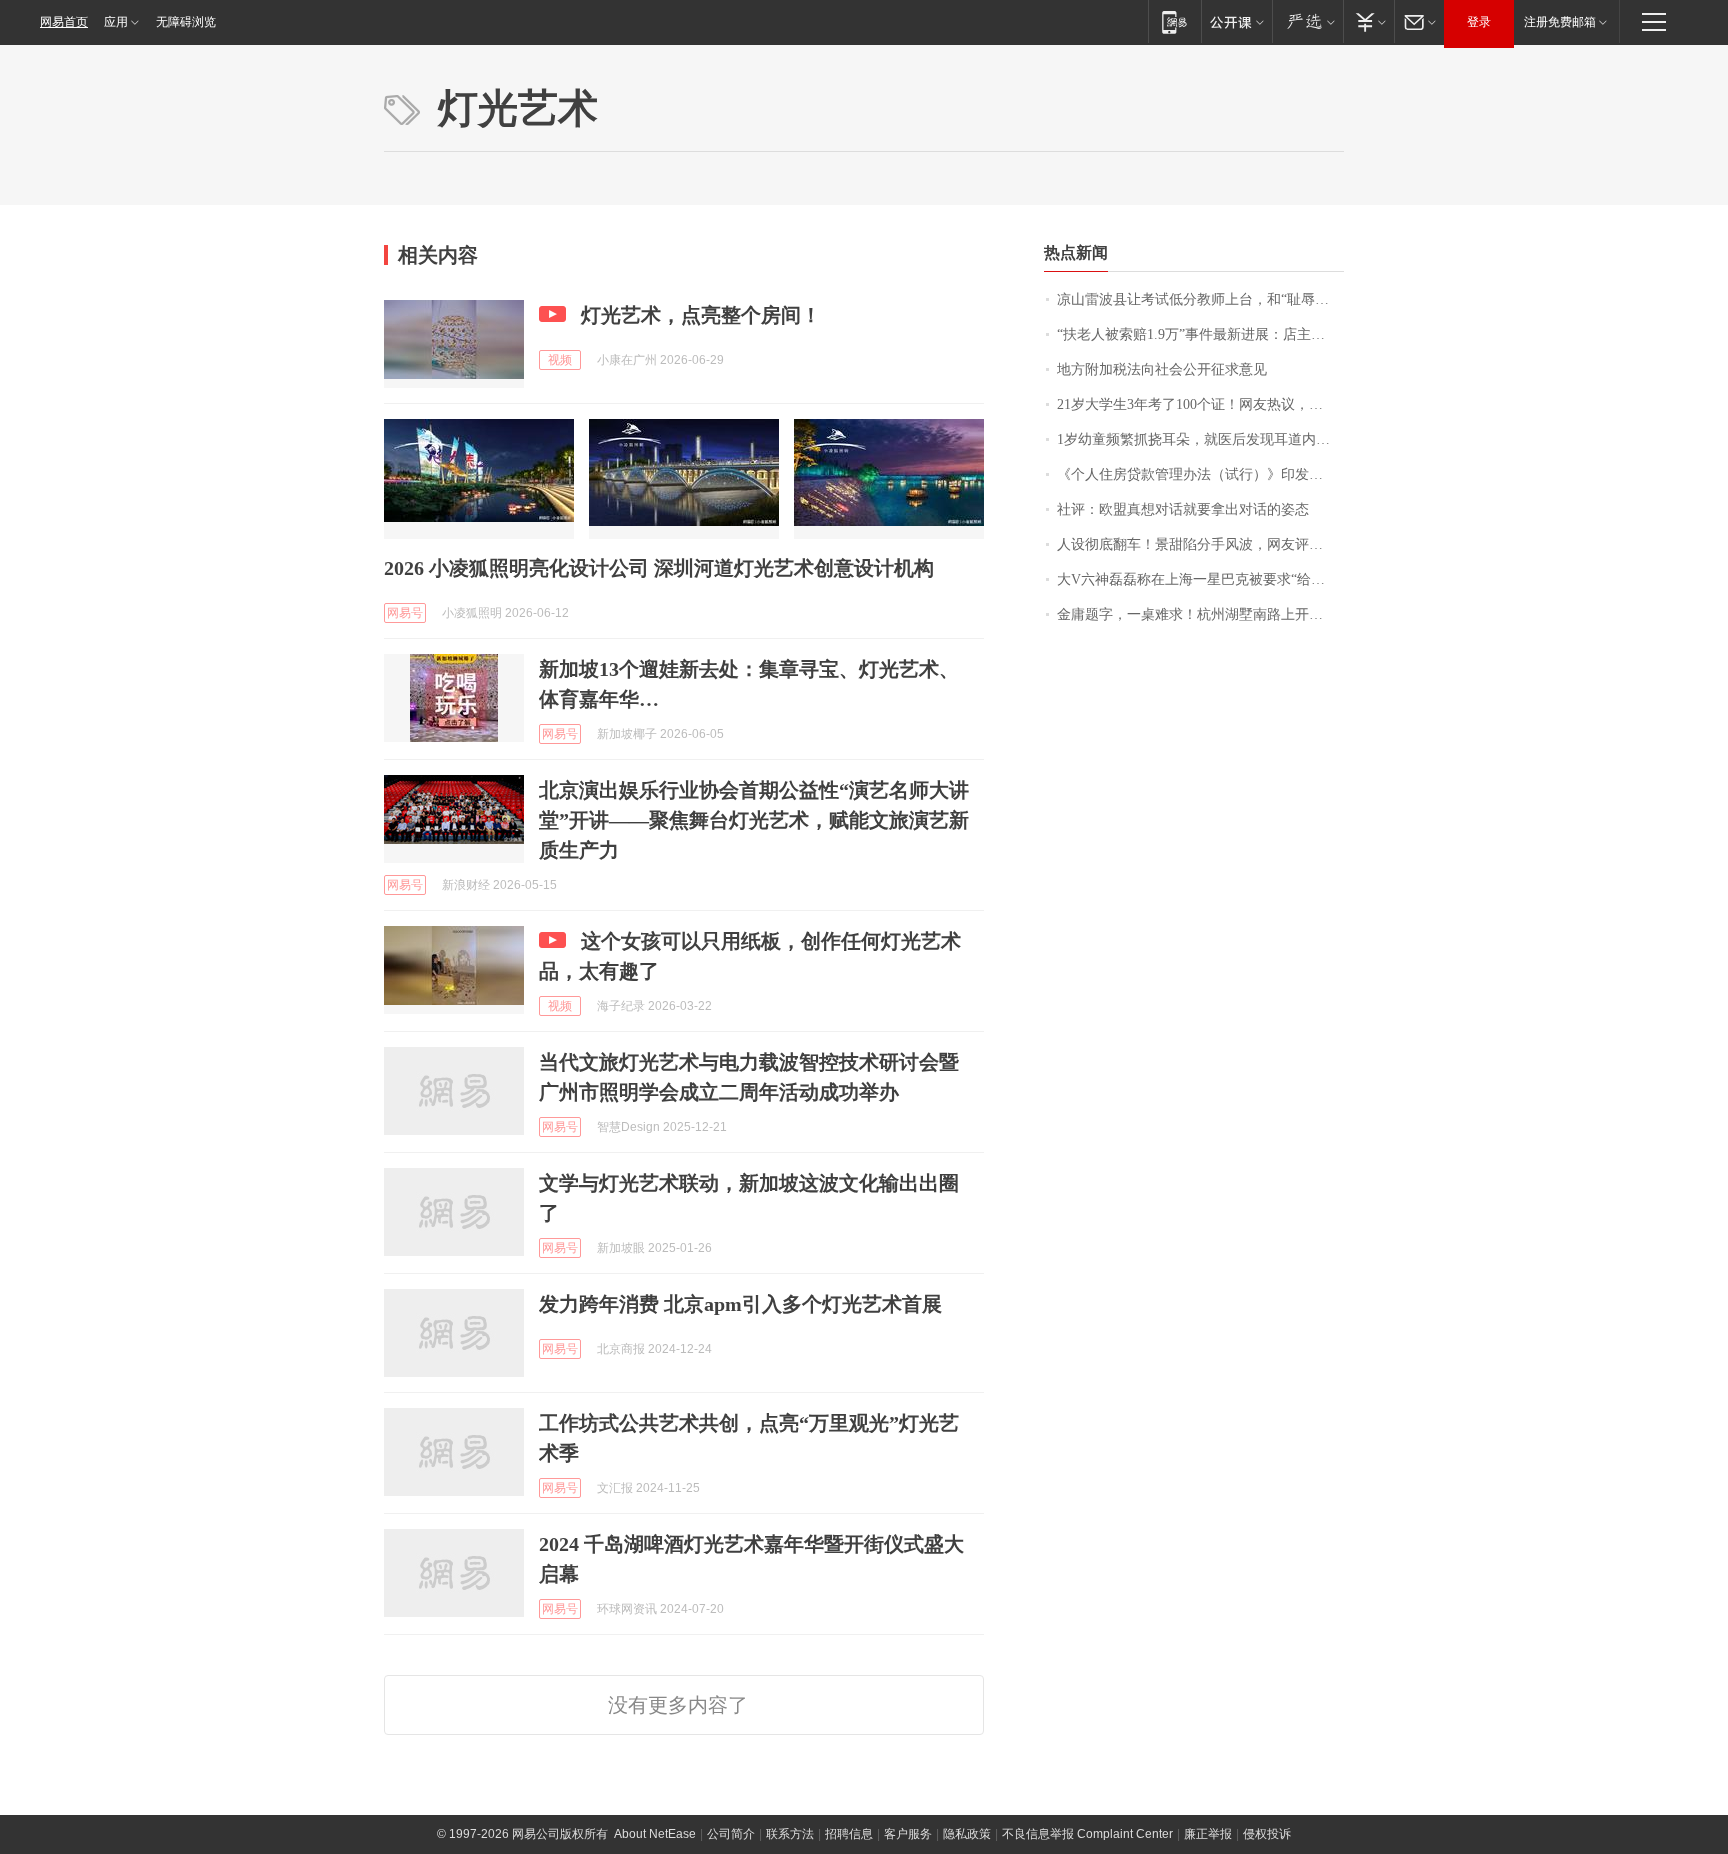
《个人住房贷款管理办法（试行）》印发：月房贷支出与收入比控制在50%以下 (1200, 474)
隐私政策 (967, 1834)
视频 (560, 360)
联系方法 (790, 1834)
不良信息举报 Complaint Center (1087, 1834)
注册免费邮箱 (1560, 22)
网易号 (405, 613)
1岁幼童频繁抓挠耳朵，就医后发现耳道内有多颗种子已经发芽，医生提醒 (1200, 439)
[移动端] (1174, 21)
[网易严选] (1307, 21)
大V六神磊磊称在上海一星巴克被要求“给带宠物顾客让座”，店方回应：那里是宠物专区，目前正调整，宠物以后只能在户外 (1200, 579)
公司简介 (731, 1834)
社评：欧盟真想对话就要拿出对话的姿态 (1183, 509)
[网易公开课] (1236, 21)
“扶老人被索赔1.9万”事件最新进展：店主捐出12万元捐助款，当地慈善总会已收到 (1200, 334)
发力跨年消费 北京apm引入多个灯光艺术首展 (740, 1304)
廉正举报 (1208, 1834)
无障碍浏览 (186, 22)
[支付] (1368, 21)
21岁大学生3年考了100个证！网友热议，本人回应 (1200, 404)
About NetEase (655, 1834)
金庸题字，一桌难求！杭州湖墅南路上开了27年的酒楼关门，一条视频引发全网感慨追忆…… (1200, 614)
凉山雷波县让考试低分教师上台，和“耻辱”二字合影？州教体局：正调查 (1200, 299)
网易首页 (64, 22)
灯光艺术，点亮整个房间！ (701, 315)
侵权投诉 (1267, 1834)
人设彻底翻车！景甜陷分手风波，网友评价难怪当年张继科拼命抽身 (1200, 544)
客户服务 (908, 1834)
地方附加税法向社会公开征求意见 (1162, 369)
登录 (1479, 22)
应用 (116, 22)
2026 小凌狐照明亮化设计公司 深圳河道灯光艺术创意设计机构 (659, 568)
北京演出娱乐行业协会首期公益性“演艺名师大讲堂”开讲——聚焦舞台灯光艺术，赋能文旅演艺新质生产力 (754, 820)
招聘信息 (849, 1834)
